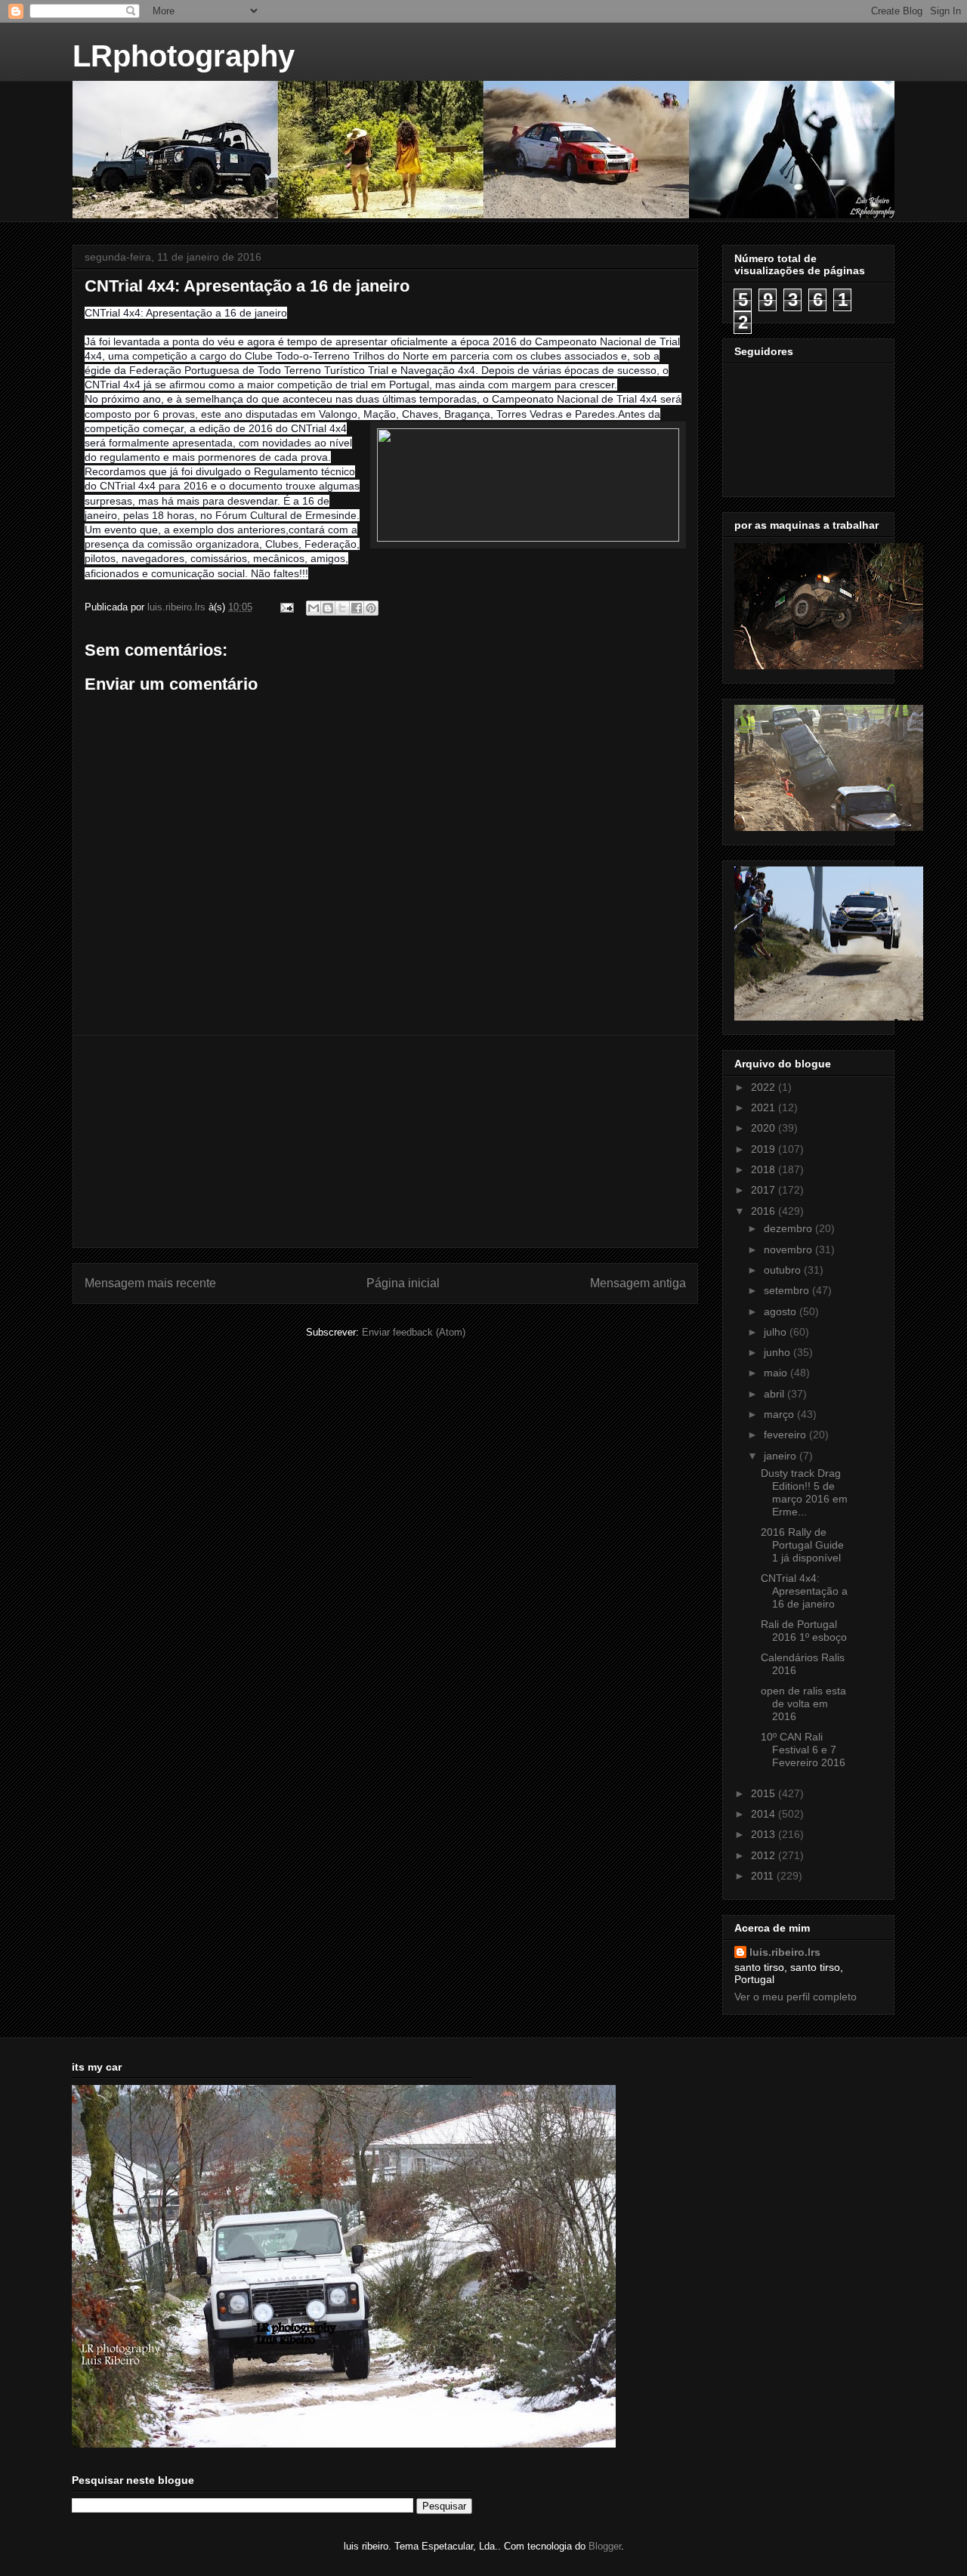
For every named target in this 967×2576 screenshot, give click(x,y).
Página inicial (403, 1283)
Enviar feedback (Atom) (414, 1332)
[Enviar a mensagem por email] (314, 608)
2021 (765, 1107)
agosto (782, 1311)
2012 (765, 1855)
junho (779, 1352)
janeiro (782, 1456)
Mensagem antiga (638, 1283)
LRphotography (184, 56)
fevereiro (786, 1435)
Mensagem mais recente (150, 1283)
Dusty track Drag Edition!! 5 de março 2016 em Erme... (804, 1492)
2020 (765, 1128)
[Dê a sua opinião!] (328, 608)
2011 (764, 1876)
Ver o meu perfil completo (796, 1997)
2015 (765, 1793)
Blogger (605, 2546)
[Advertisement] (385, 1141)
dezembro (789, 1228)
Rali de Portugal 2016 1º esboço (804, 1631)
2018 (765, 1169)
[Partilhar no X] (342, 608)
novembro (789, 1249)
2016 (765, 1211)
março (780, 1414)
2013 (765, 1834)
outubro (784, 1270)
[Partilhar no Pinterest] (371, 608)
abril (775, 1394)
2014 (765, 1814)
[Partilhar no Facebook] (357, 608)
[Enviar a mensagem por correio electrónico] (286, 607)
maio (777, 1373)
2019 (765, 1149)
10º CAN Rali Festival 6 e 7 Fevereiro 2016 (803, 1750)
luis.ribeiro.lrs (785, 1952)
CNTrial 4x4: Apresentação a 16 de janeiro (804, 1591)
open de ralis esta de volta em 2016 (803, 1703)
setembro (788, 1290)
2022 (765, 1087)
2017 (765, 1190)
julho (777, 1332)
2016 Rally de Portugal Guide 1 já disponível (802, 1545)
